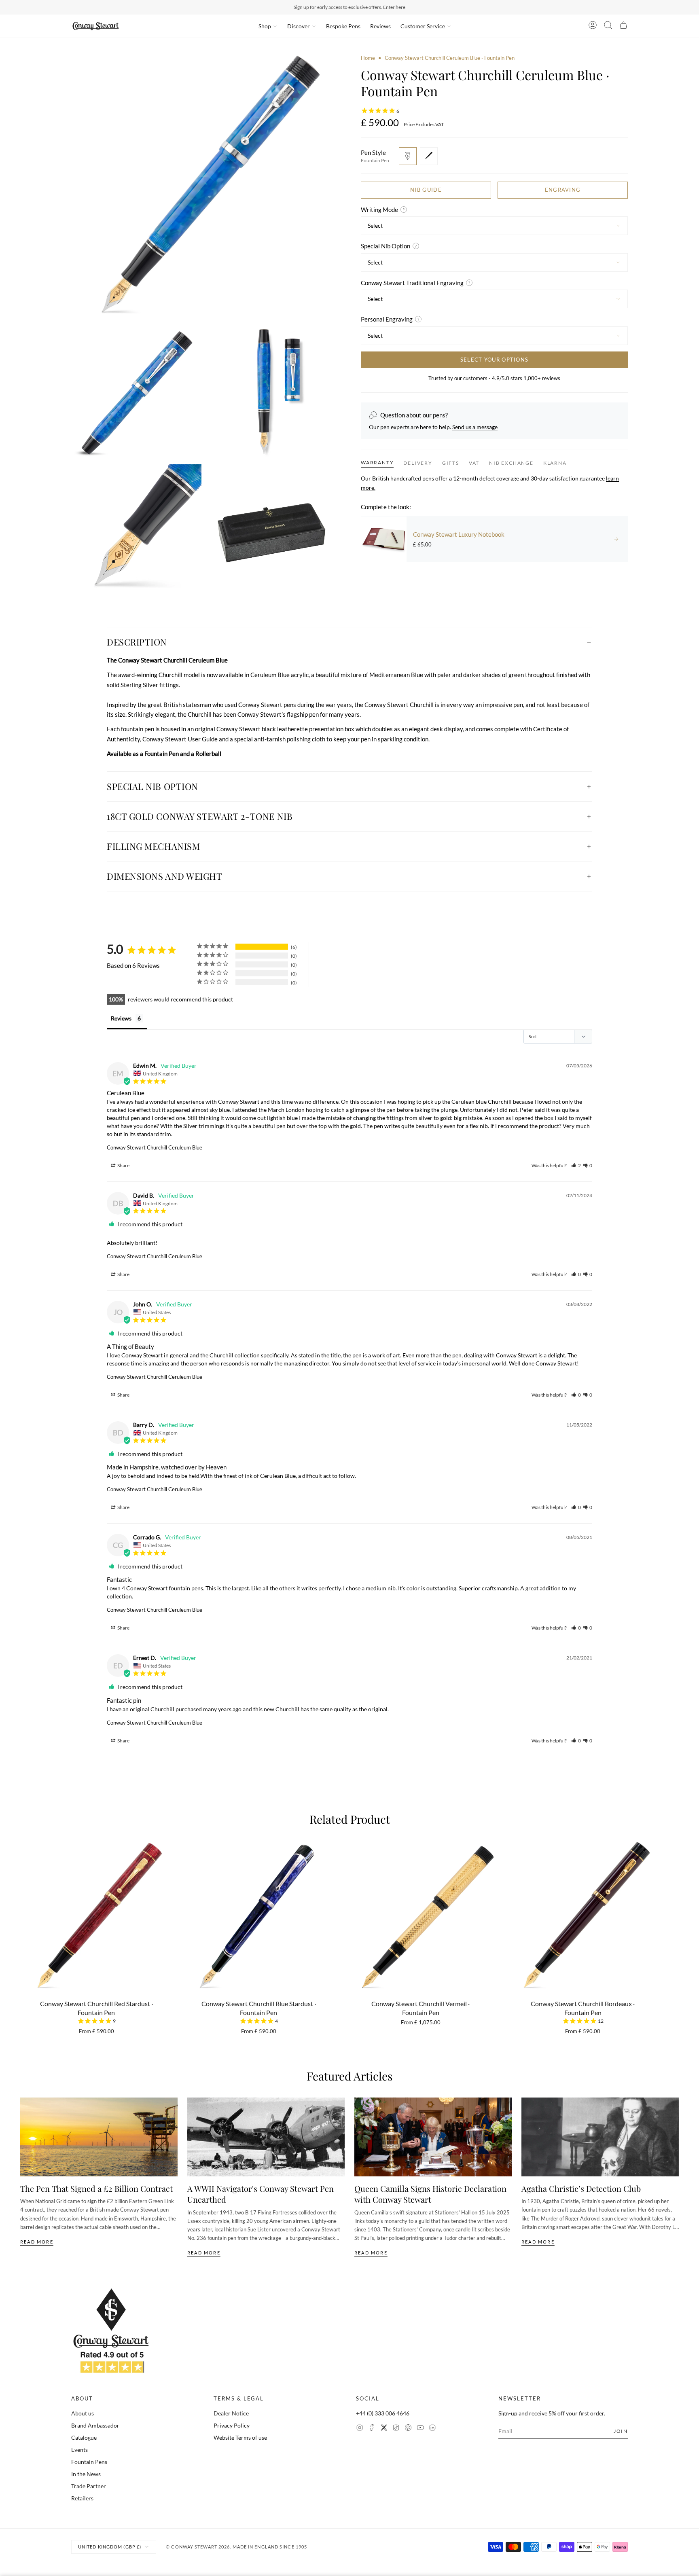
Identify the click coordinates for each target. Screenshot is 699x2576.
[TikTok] (396, 2429)
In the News (86, 2474)
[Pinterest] (408, 2429)
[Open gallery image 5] (273, 529)
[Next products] (676, 1913)
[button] (576, 1165)
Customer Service (423, 26)
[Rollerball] (429, 156)
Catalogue (84, 2437)
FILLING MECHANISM (153, 846)
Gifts (451, 463)
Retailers (82, 2498)
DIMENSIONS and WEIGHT (165, 876)
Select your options (495, 360)
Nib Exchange (511, 463)
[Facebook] (372, 2429)
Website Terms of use (240, 2437)
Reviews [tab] (121, 1018)
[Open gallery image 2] (136, 393)
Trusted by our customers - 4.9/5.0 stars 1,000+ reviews (494, 378)
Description (137, 642)
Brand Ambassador (95, 2425)
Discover (299, 26)
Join (621, 2431)
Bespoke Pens (343, 26)
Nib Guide (426, 190)
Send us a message (475, 427)
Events (79, 2450)
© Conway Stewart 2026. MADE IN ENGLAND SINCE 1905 (236, 2547)
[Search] (608, 26)
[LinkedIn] (432, 2429)
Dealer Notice (231, 2413)
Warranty (377, 462)
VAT (474, 463)
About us (83, 2413)
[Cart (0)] (623, 26)
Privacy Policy (232, 2425)
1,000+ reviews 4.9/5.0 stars (390, 7)
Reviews (380, 26)
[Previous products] (23, 1913)
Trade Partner (89, 2486)
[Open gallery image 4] (136, 529)
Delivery (418, 463)
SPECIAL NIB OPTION (153, 786)
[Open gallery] (205, 188)
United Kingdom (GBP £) (110, 2547)
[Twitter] (384, 2429)
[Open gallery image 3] (273, 393)
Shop (265, 26)
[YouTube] (420, 2429)
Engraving (563, 190)
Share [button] (123, 1165)
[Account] (593, 26)
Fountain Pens (89, 2462)
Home (368, 58)
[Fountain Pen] (408, 156)
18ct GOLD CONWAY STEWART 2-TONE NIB (200, 816)
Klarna (555, 463)
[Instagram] (360, 2429)
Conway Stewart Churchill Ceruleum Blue (155, 1147)
